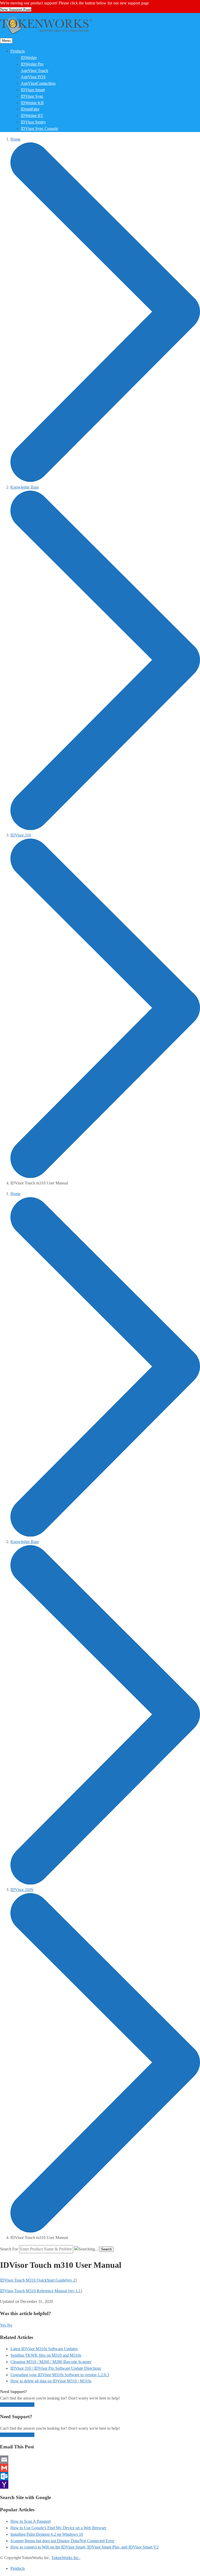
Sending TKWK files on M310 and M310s (46, 2355)
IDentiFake (30, 109)
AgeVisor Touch (35, 71)
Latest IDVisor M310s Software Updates (44, 2349)
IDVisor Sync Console (39, 129)
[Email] (100, 2460)
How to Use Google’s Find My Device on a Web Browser (58, 2528)
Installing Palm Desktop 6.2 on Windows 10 (47, 2534)
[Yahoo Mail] (100, 2485)
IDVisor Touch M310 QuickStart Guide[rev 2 (38, 2280)
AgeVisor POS (33, 77)
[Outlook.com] (100, 2476)
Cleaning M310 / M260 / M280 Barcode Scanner (51, 2362)
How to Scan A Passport (30, 2521)
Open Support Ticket (17, 2405)
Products (18, 51)
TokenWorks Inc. (65, 2558)
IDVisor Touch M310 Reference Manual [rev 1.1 (40, 2291)
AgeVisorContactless (38, 83)
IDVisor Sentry (33, 122)
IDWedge (29, 58)
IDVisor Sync (32, 96)
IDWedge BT (32, 116)
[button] (4, 2325)
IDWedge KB (32, 103)
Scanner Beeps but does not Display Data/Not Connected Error (62, 2541)
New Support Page (16, 9)
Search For (9, 2249)
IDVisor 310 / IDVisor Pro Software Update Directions (56, 2368)
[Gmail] (100, 2468)
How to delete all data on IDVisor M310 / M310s (51, 2381)
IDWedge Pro (32, 64)
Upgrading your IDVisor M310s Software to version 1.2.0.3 (60, 2375)
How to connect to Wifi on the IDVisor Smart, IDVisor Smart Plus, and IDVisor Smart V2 (85, 2547)
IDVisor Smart (33, 90)
